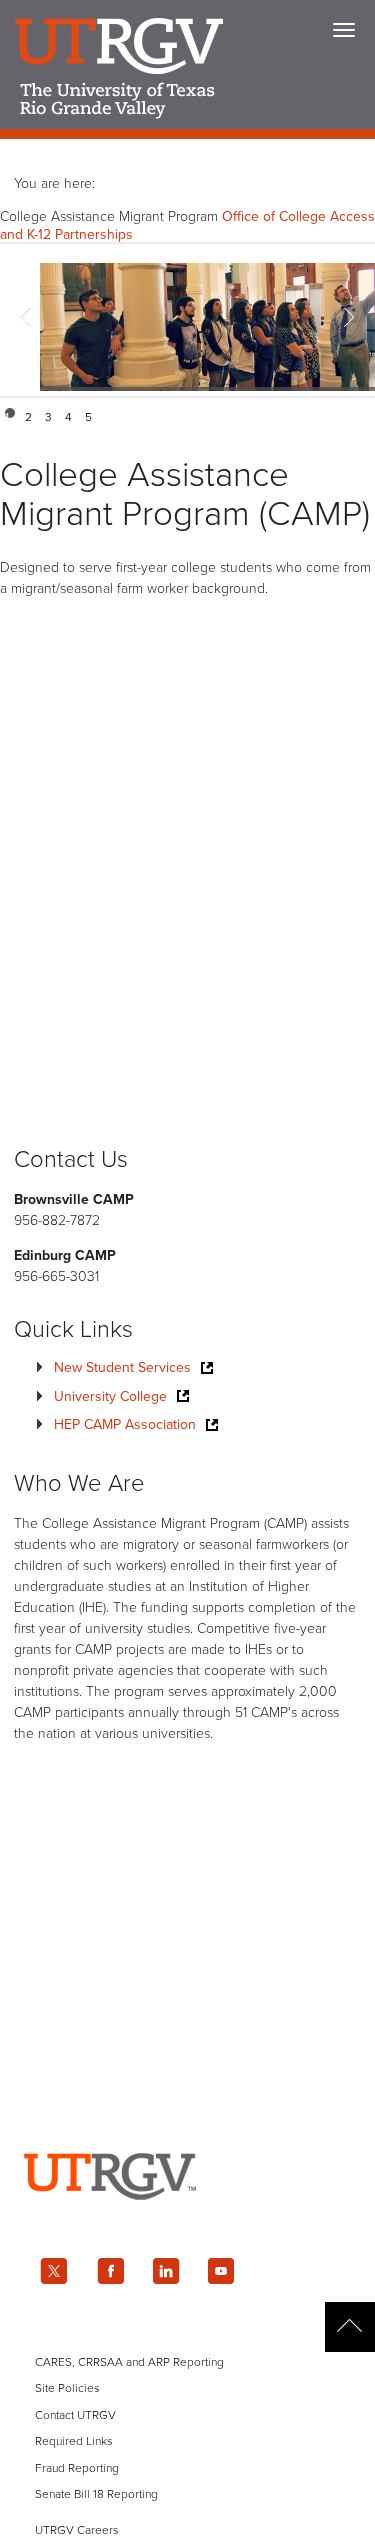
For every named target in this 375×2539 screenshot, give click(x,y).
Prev (26, 320)
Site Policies (67, 2388)
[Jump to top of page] (350, 2327)
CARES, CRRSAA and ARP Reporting (129, 2362)
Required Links (74, 2441)
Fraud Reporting (77, 2468)
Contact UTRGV (75, 2415)
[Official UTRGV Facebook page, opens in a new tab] (110, 2271)
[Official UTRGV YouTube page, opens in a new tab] (222, 2271)
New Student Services (122, 1367)
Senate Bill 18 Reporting (96, 2494)
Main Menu (344, 30)
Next (349, 320)
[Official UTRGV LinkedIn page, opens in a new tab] (166, 2271)
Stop (357, 413)
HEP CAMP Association (125, 1424)
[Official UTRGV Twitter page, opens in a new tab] (54, 2271)
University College (110, 1396)
